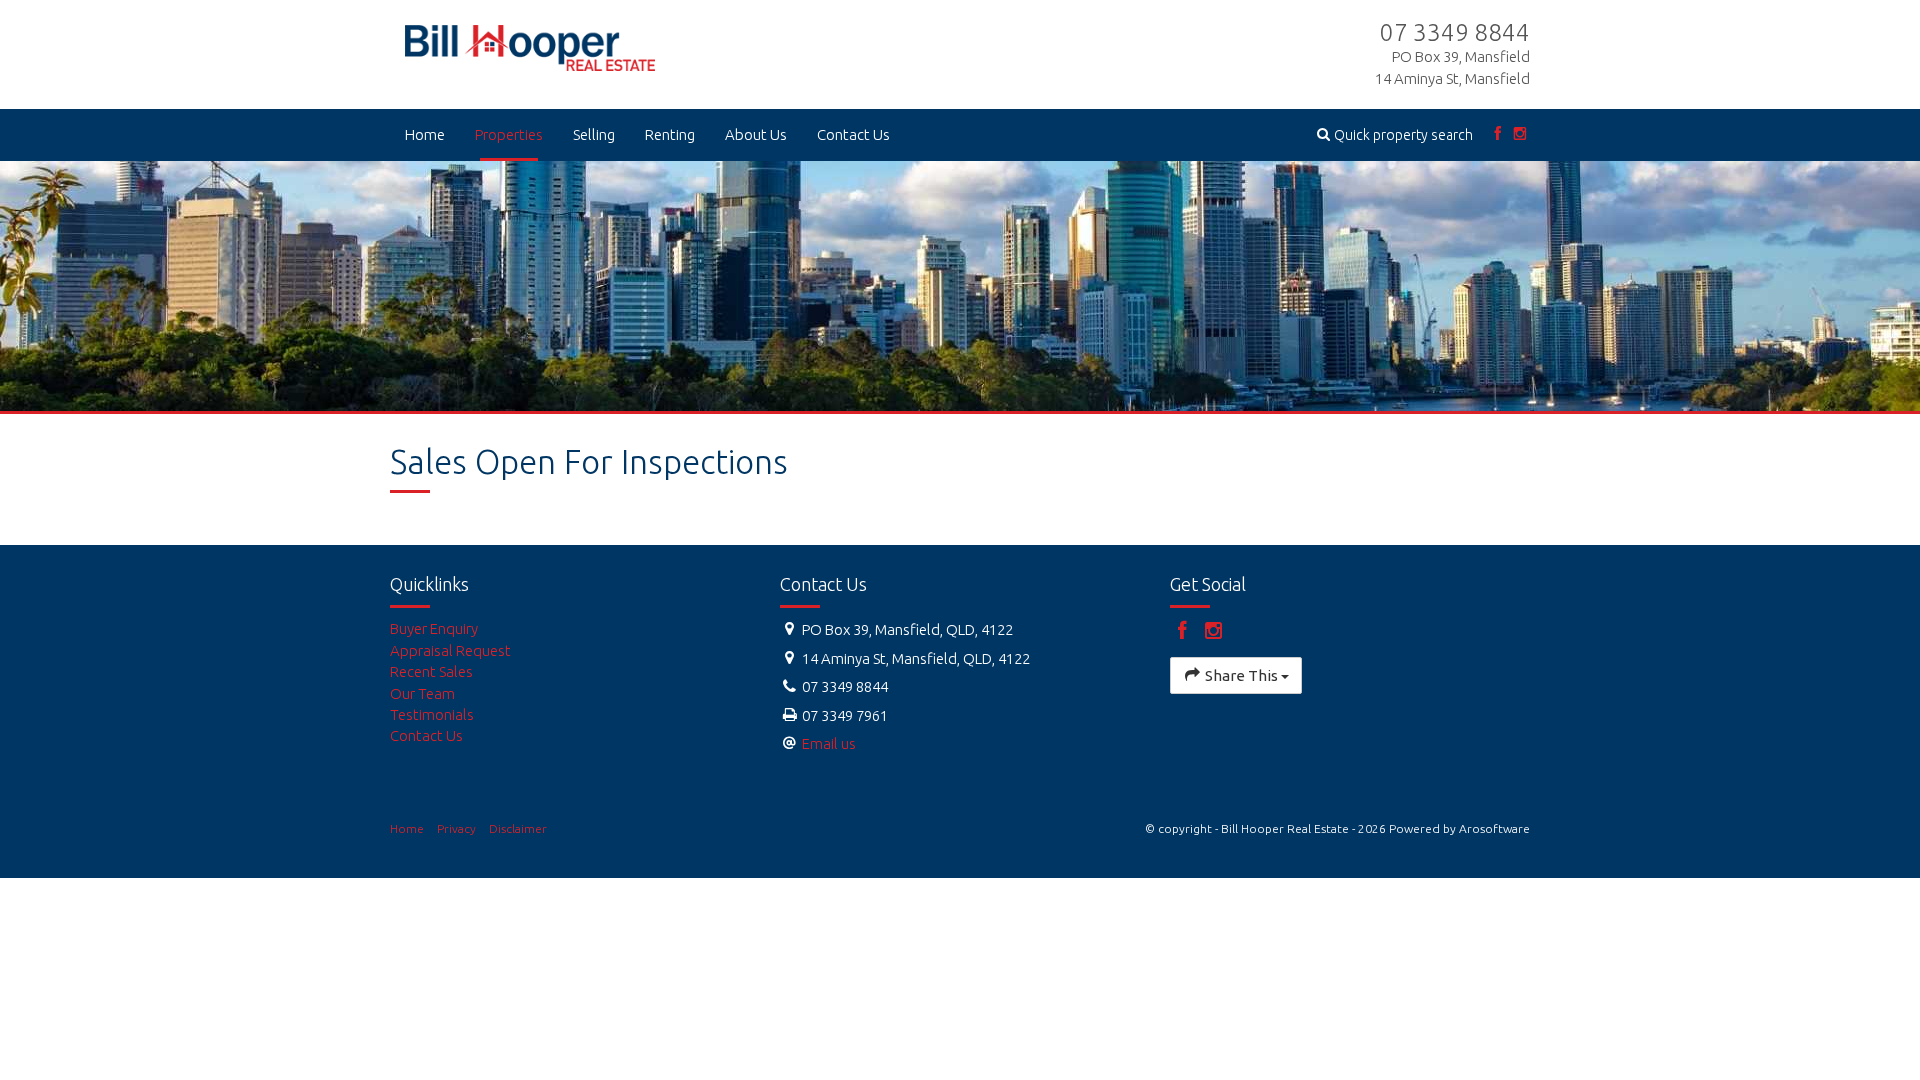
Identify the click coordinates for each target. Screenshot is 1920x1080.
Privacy (456, 828)
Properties (509, 134)
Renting (670, 134)
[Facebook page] (1497, 134)
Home (425, 134)
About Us (756, 134)
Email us (829, 743)
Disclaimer (518, 828)
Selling (594, 134)
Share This (1241, 675)
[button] (1395, 134)
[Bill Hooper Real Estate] (530, 43)
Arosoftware (1494, 828)
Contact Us (853, 134)
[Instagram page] (1520, 134)
